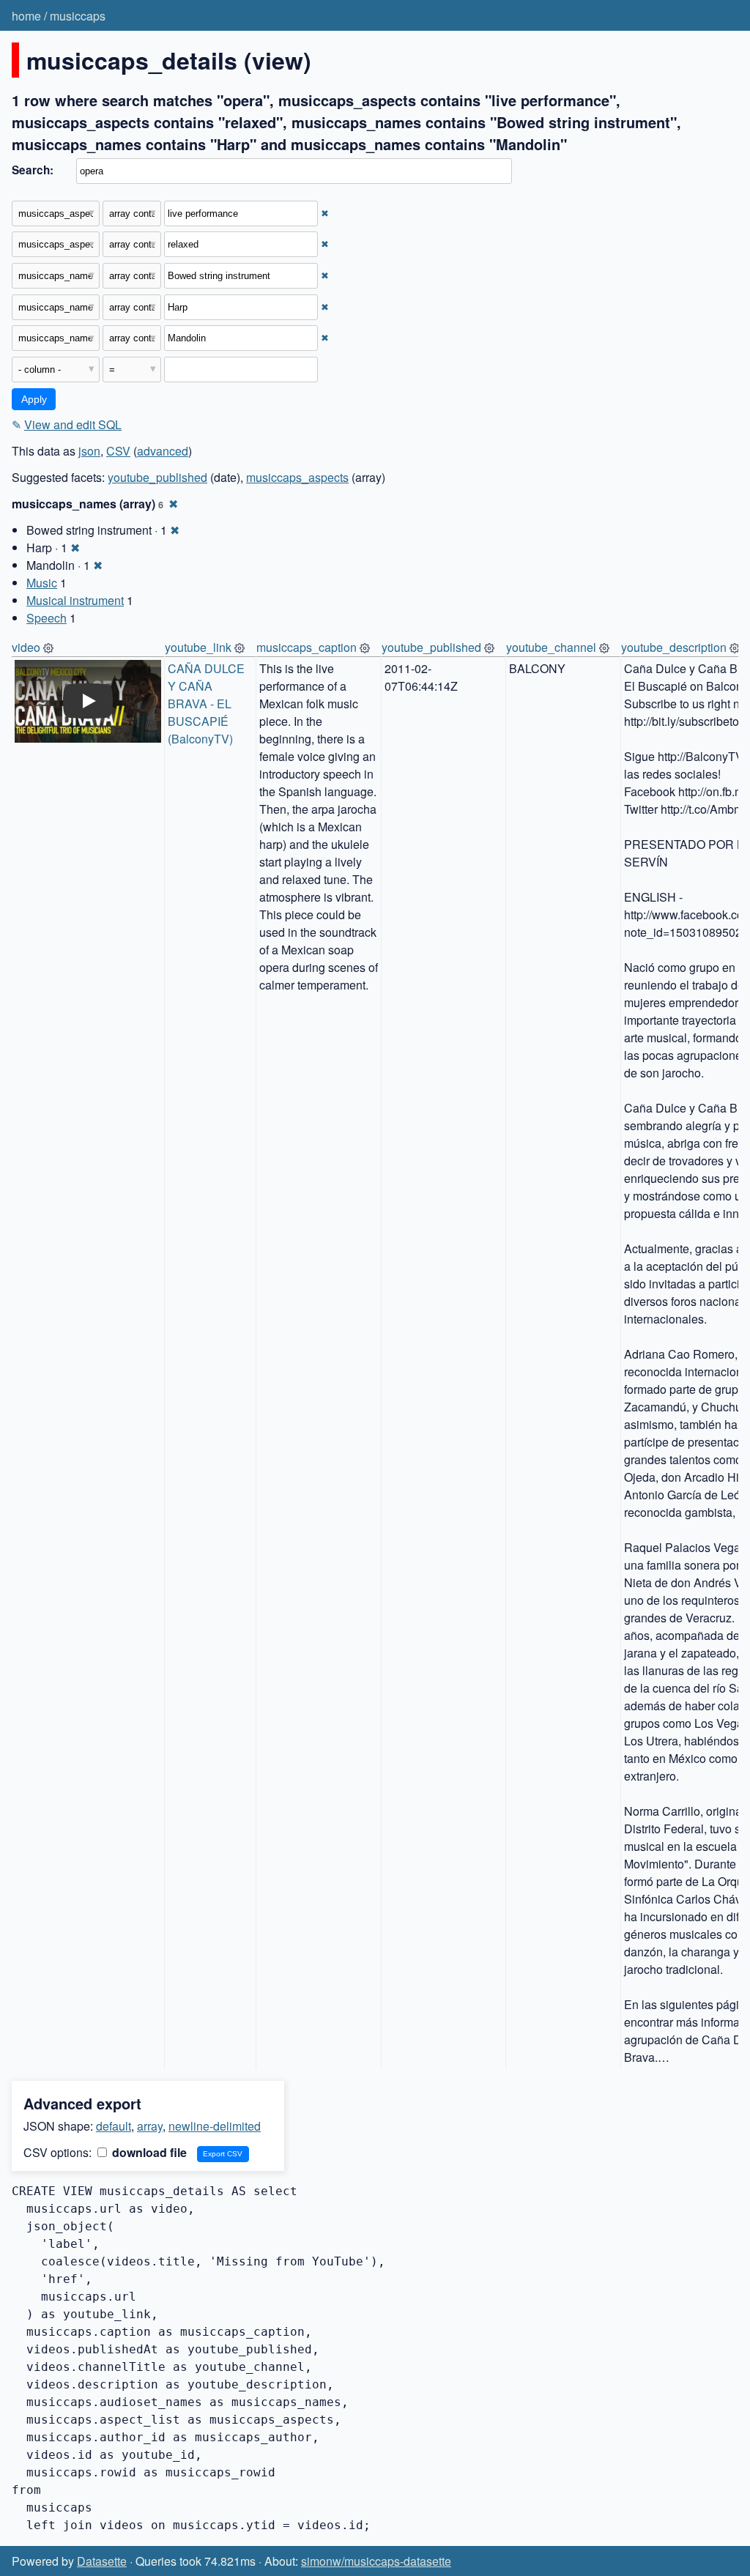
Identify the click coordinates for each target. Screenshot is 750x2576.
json (89, 451)
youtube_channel (551, 647)
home (26, 16)
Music (42, 583)
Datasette (102, 2561)
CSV (118, 451)
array (150, 2126)
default (114, 2126)
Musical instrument (75, 600)
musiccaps (78, 16)
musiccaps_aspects (297, 477)
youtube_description (674, 647)
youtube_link (198, 647)
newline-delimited (215, 2126)
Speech (47, 618)
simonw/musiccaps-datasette (376, 2561)
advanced (163, 451)
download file (148, 2152)
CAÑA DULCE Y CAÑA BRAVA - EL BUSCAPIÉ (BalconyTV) (208, 704)
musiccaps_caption (307, 647)
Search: (33, 170)
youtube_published (157, 477)
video (26, 647)
